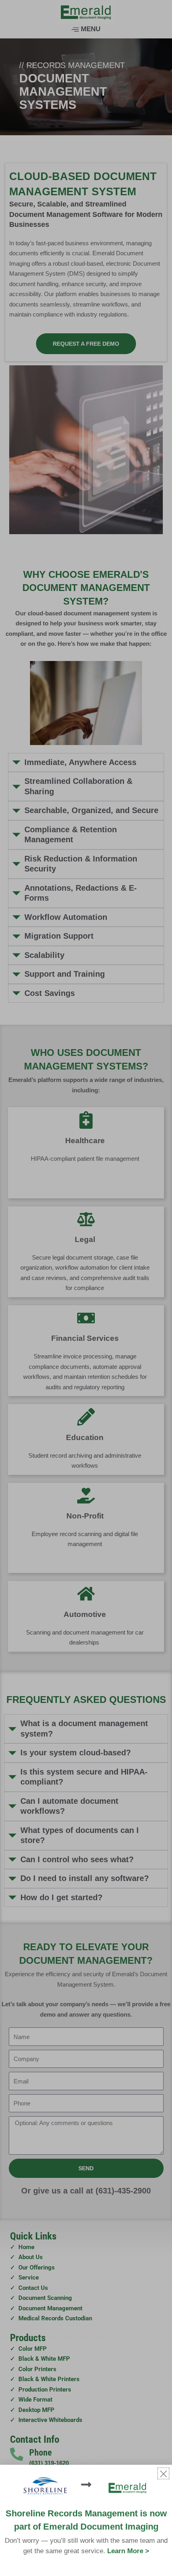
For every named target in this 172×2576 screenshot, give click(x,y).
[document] (86, 1288)
